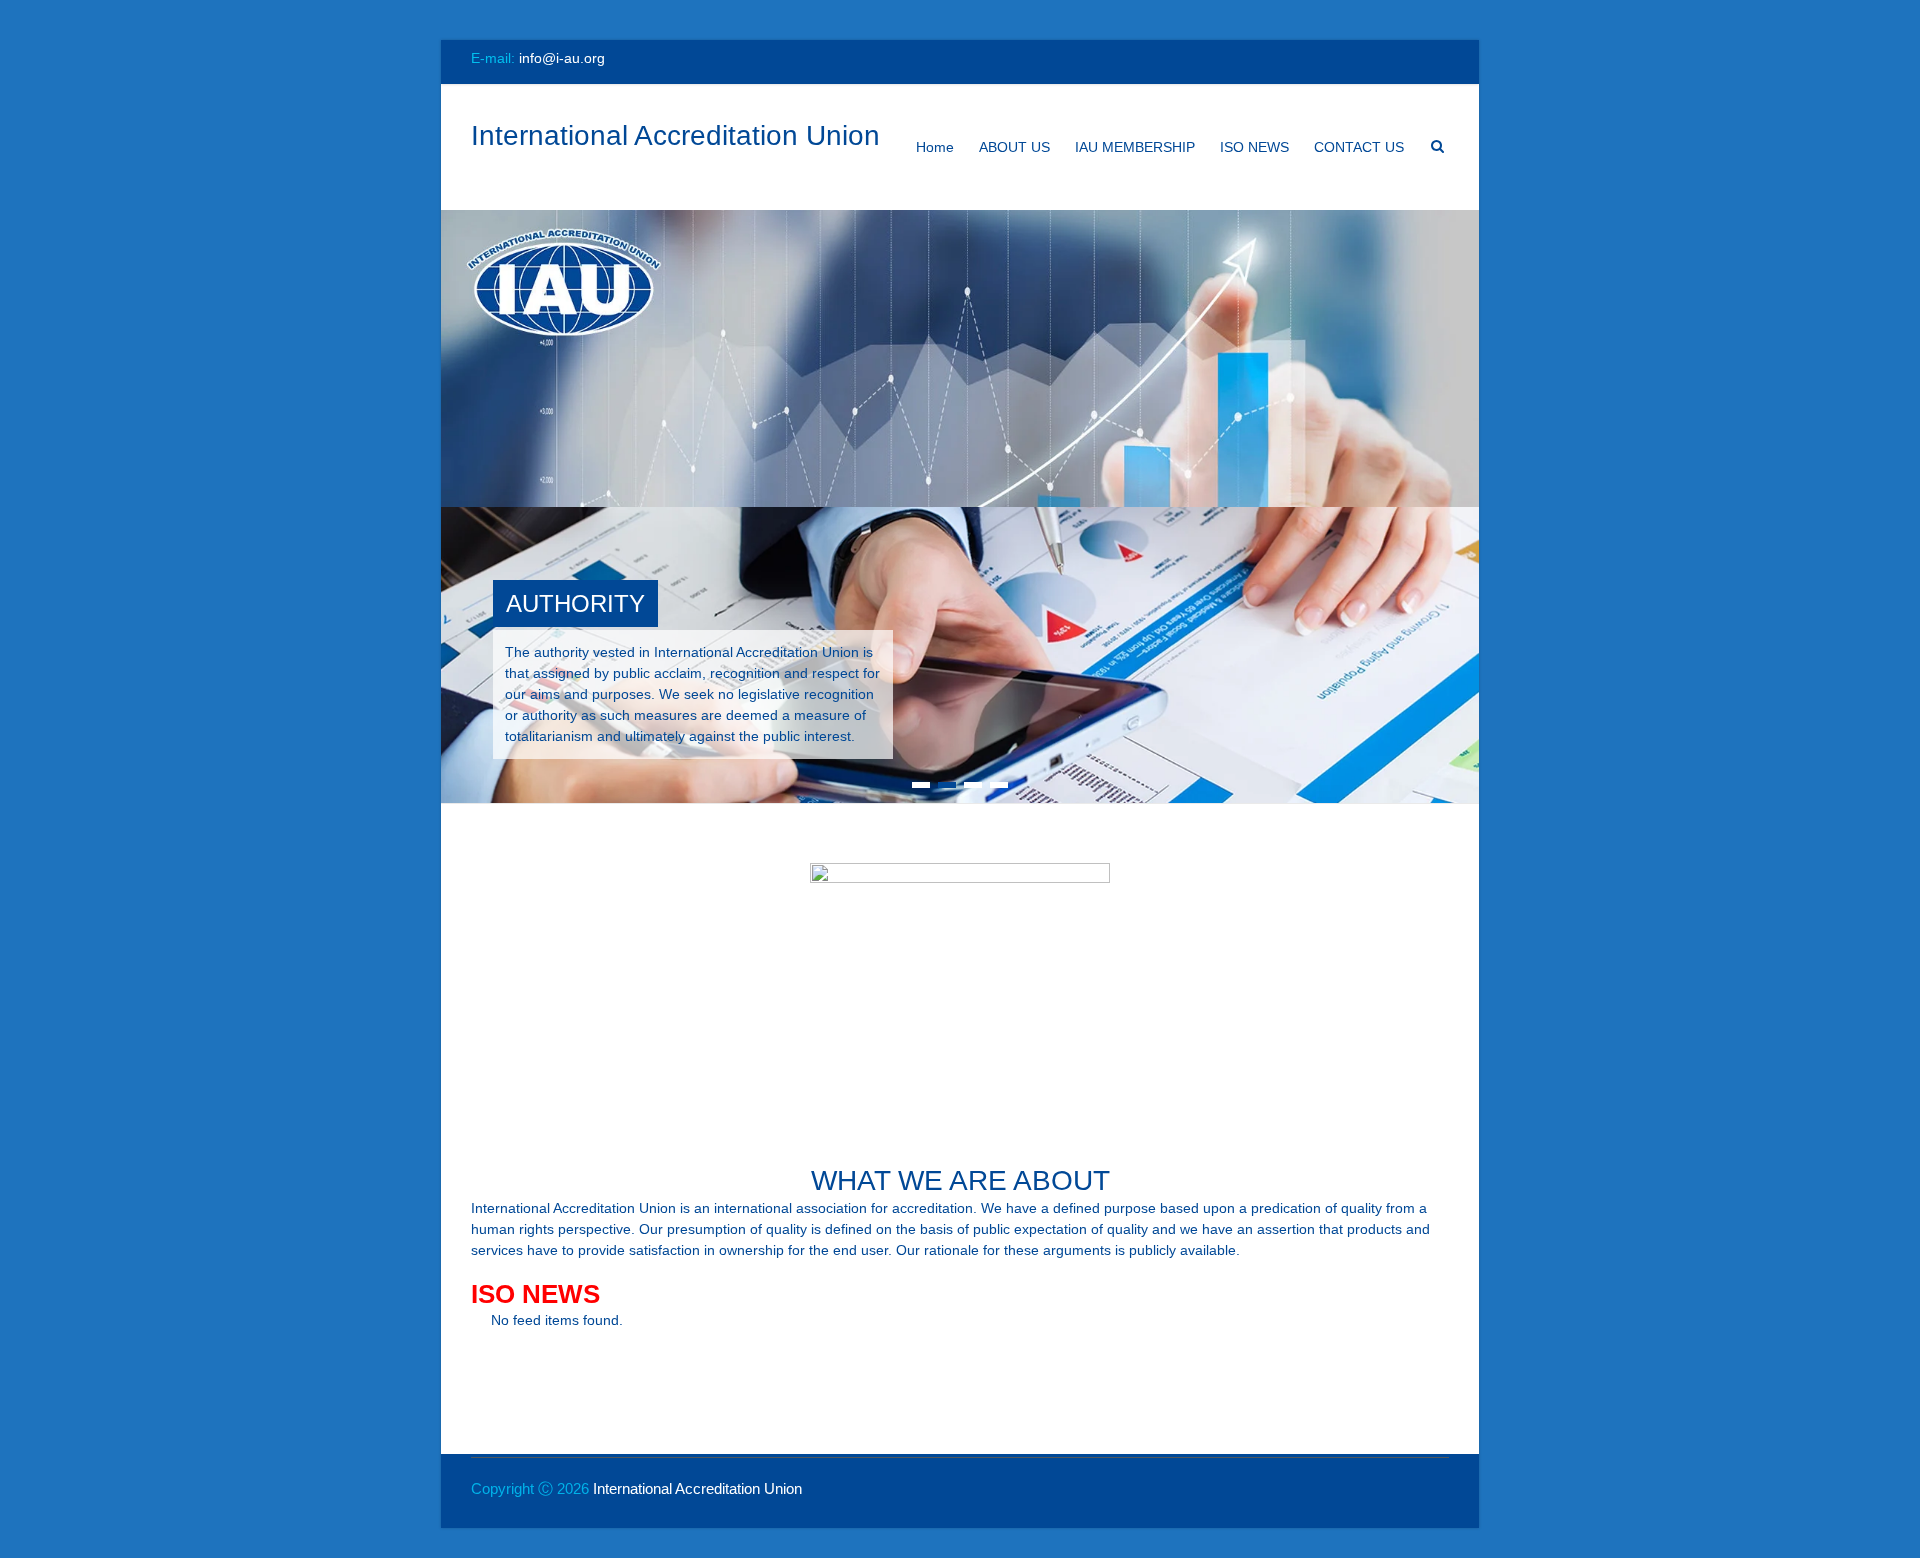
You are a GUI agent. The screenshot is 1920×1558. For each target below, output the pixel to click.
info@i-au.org (562, 58)
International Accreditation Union (675, 135)
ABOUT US (1014, 147)
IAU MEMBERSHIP (1135, 147)
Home (935, 147)
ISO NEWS (1254, 147)
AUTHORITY (575, 603)
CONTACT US (1359, 147)
